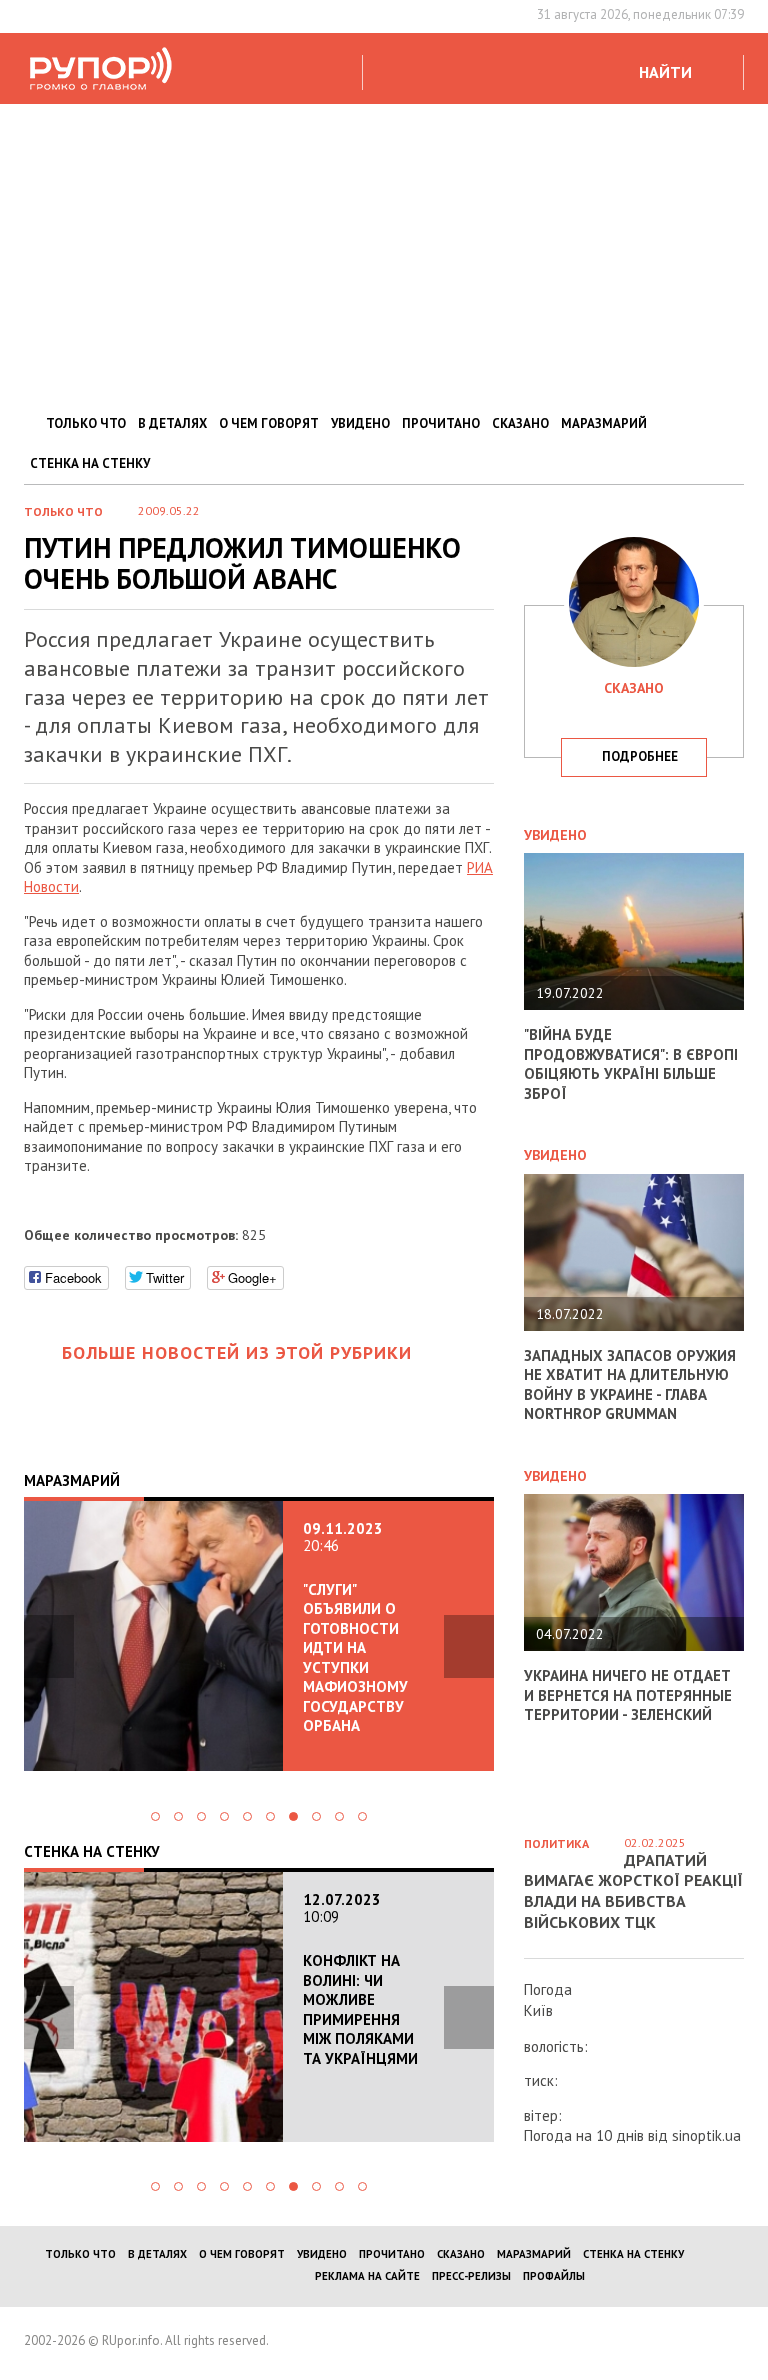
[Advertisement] (384, 254)
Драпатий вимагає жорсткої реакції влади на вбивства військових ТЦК (633, 1891)
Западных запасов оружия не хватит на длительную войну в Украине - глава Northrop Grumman (630, 1385)
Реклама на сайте (367, 2276)
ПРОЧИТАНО (441, 423)
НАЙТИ (665, 72)
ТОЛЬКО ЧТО (86, 423)
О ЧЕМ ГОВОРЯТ (269, 423)
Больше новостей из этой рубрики (237, 1352)
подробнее (640, 756)
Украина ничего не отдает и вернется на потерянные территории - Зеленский (628, 1695)
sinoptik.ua (706, 2135)
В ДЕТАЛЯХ (172, 423)
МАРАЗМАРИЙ (604, 423)
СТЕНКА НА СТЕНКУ (90, 463)
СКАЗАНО (520, 423)
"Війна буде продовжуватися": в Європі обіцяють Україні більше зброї (631, 1064)
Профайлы (554, 2276)
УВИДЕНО (360, 423)
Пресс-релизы (471, 2276)
